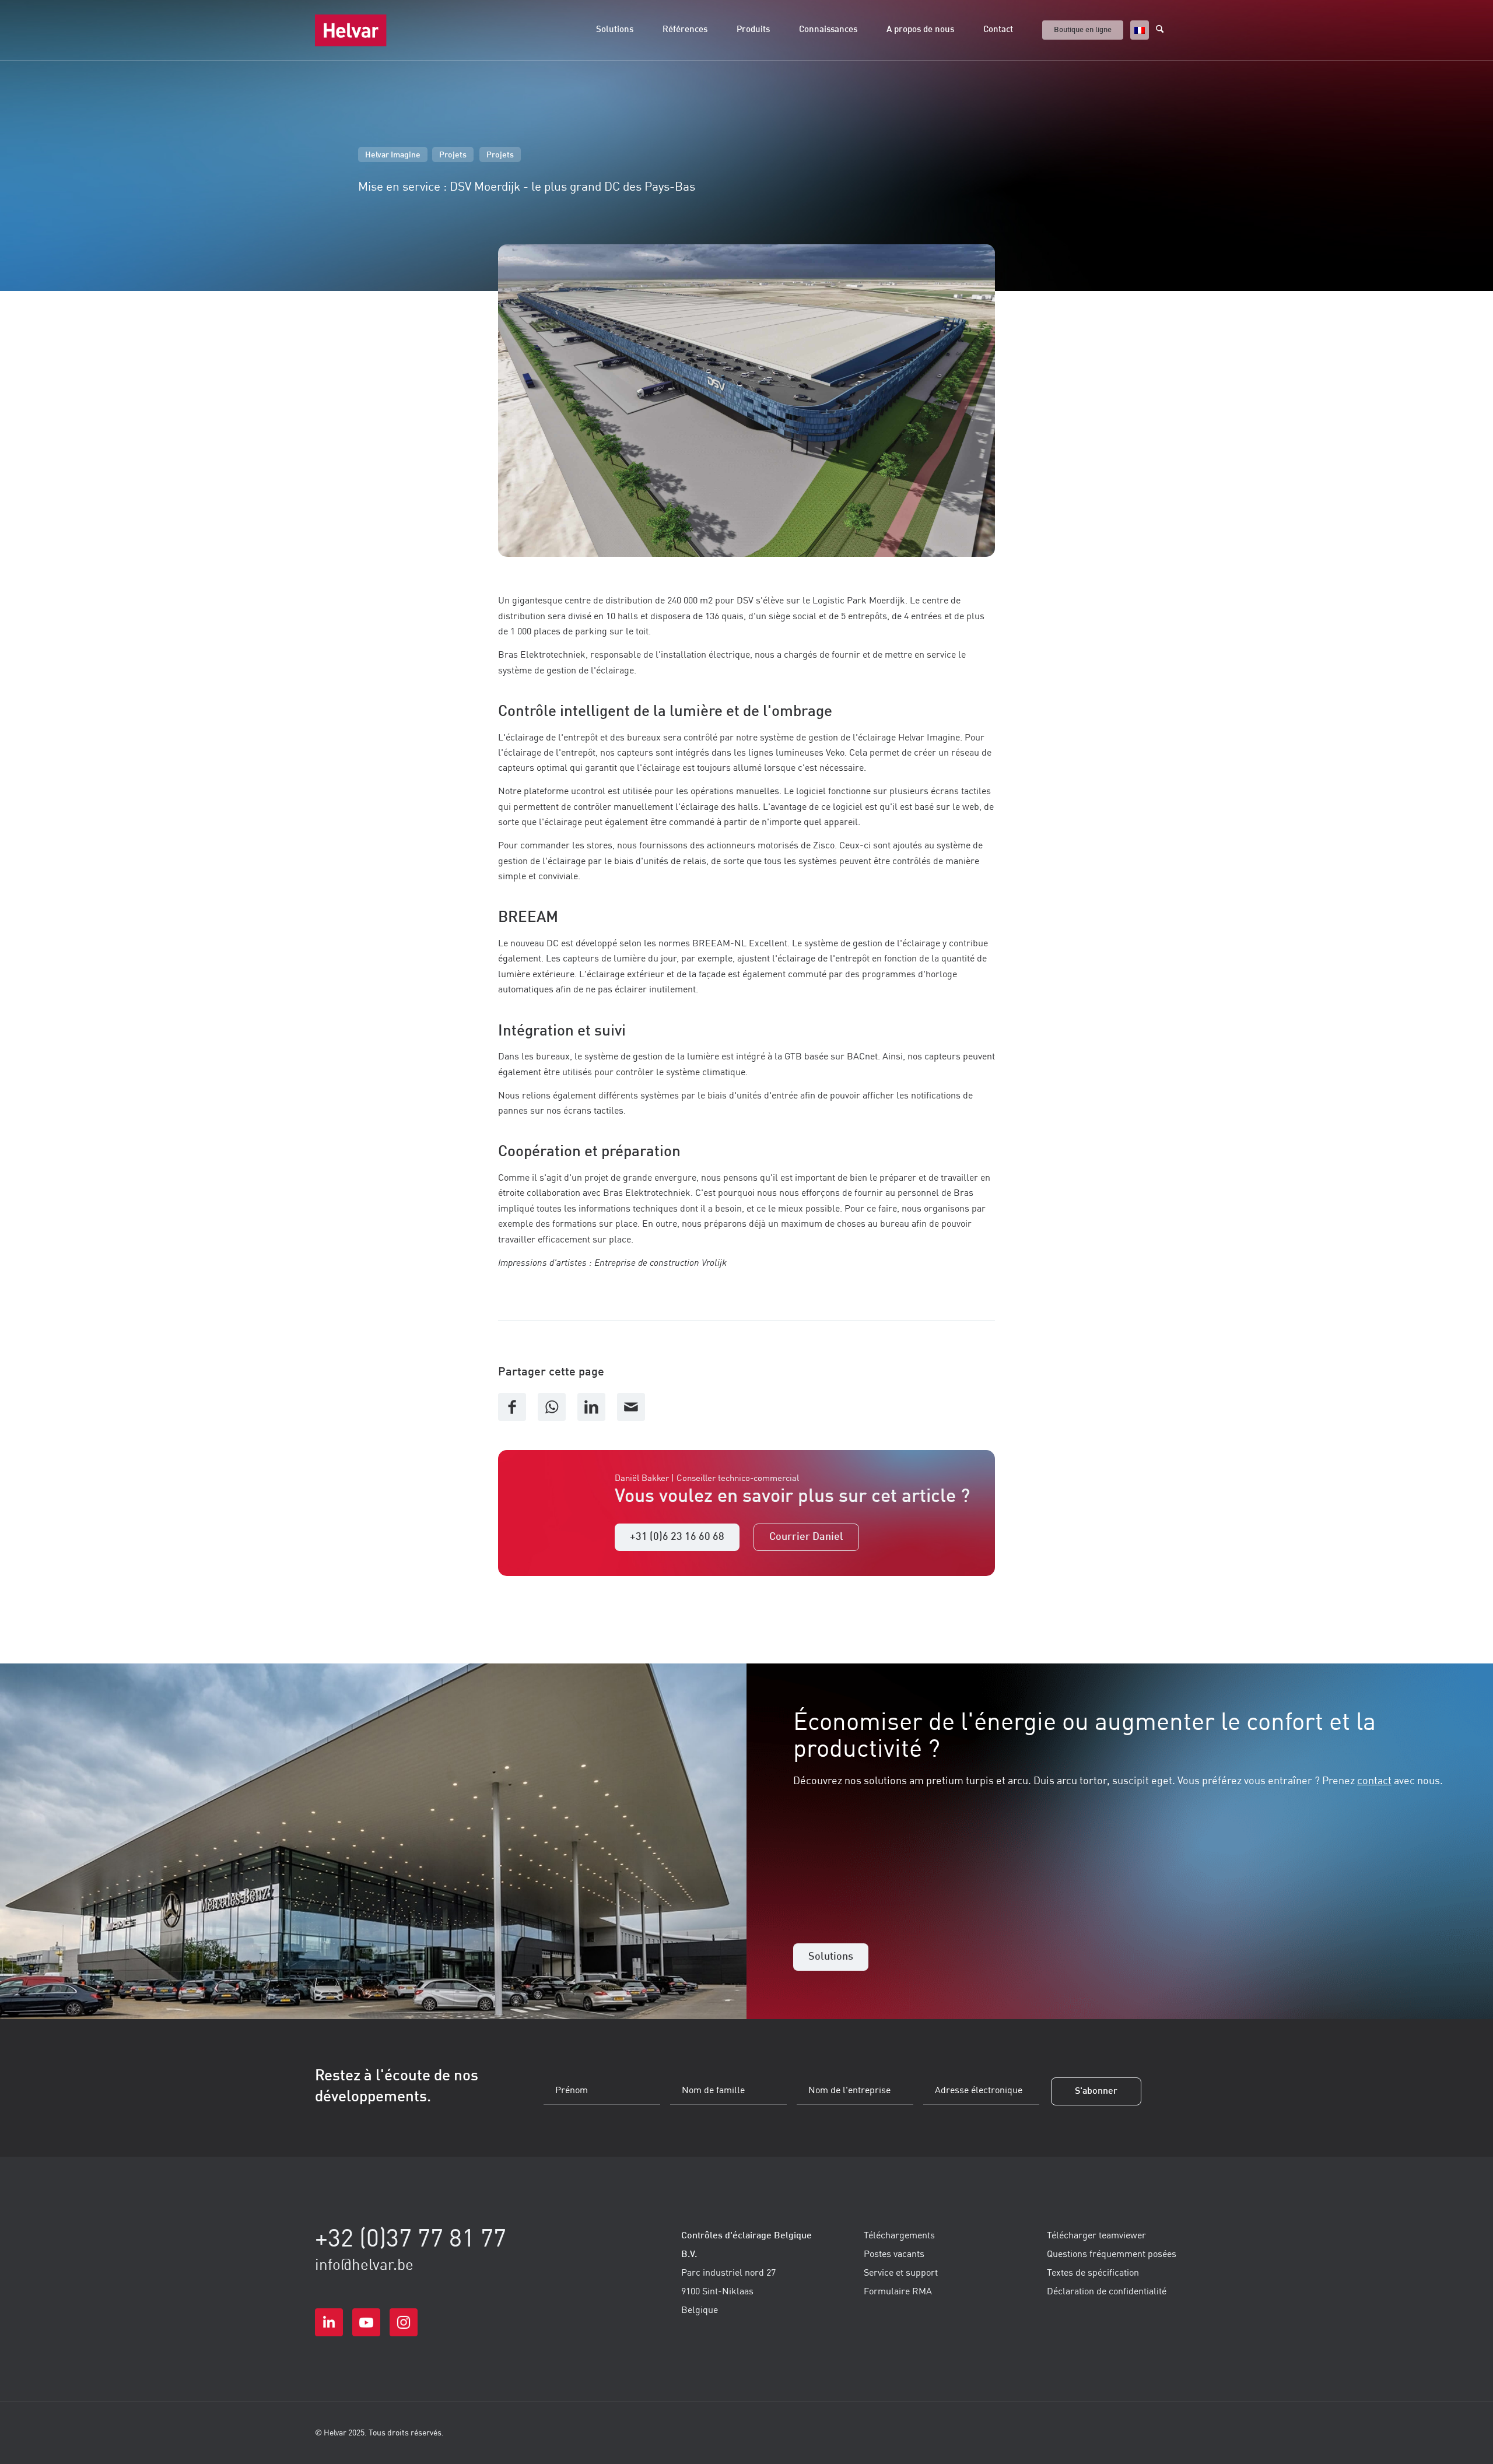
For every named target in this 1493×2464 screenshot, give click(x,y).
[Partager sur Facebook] (512, 1407)
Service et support (901, 2273)
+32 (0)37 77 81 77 (411, 2240)
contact (1374, 1781)
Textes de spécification (1093, 2273)
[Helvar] (351, 30)
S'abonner (1096, 2091)
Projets (453, 155)
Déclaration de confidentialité (1107, 2292)
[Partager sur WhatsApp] (552, 1407)
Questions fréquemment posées (1112, 2255)
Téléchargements (899, 2236)
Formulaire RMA (898, 2292)
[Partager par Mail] (631, 1407)
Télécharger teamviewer (1096, 2236)
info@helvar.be (364, 2266)
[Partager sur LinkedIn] (591, 1407)
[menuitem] (615, 30)
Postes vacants (894, 2255)
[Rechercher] (1167, 30)
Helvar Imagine (393, 155)
